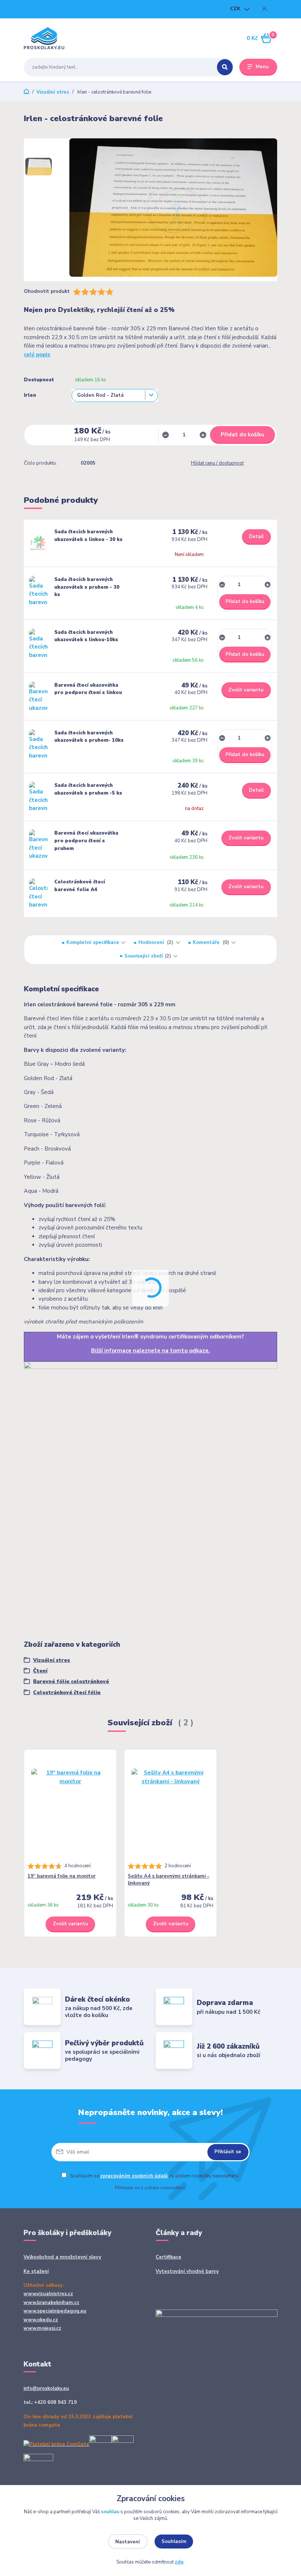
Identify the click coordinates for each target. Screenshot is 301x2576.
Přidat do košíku (242, 435)
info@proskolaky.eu (46, 2388)
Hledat (225, 67)
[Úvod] (58, 38)
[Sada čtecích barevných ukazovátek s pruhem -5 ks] (38, 797)
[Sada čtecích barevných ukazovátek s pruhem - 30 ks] (38, 591)
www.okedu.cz (41, 2320)
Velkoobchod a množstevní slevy (62, 2257)
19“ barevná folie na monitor (61, 1876)
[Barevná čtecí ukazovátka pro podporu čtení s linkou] (38, 697)
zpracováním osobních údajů (134, 2176)
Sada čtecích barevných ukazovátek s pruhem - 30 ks (87, 587)
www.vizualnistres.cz (48, 2294)
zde (179, 2562)
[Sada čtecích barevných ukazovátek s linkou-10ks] (38, 644)
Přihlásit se (228, 2152)
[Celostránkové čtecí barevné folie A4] (38, 893)
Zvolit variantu (246, 690)
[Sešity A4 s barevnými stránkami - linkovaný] (171, 1808)
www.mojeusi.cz (42, 2328)
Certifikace (168, 2257)
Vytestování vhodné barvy (187, 2271)
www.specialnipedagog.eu (55, 2311)
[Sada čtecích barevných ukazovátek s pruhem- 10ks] (38, 744)
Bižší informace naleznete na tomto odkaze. (150, 1351)
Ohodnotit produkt (47, 292)
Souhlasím (174, 2542)
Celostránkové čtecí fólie (67, 1692)
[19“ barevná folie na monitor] (70, 1808)
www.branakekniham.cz (51, 2303)
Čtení (40, 1671)
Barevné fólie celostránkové (71, 1681)
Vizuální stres (53, 92)
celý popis (37, 355)
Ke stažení (36, 2271)
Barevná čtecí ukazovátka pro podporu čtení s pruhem (86, 841)
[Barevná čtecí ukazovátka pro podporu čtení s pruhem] (38, 844)
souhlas (110, 2512)
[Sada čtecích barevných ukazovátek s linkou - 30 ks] (38, 543)
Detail (256, 537)
